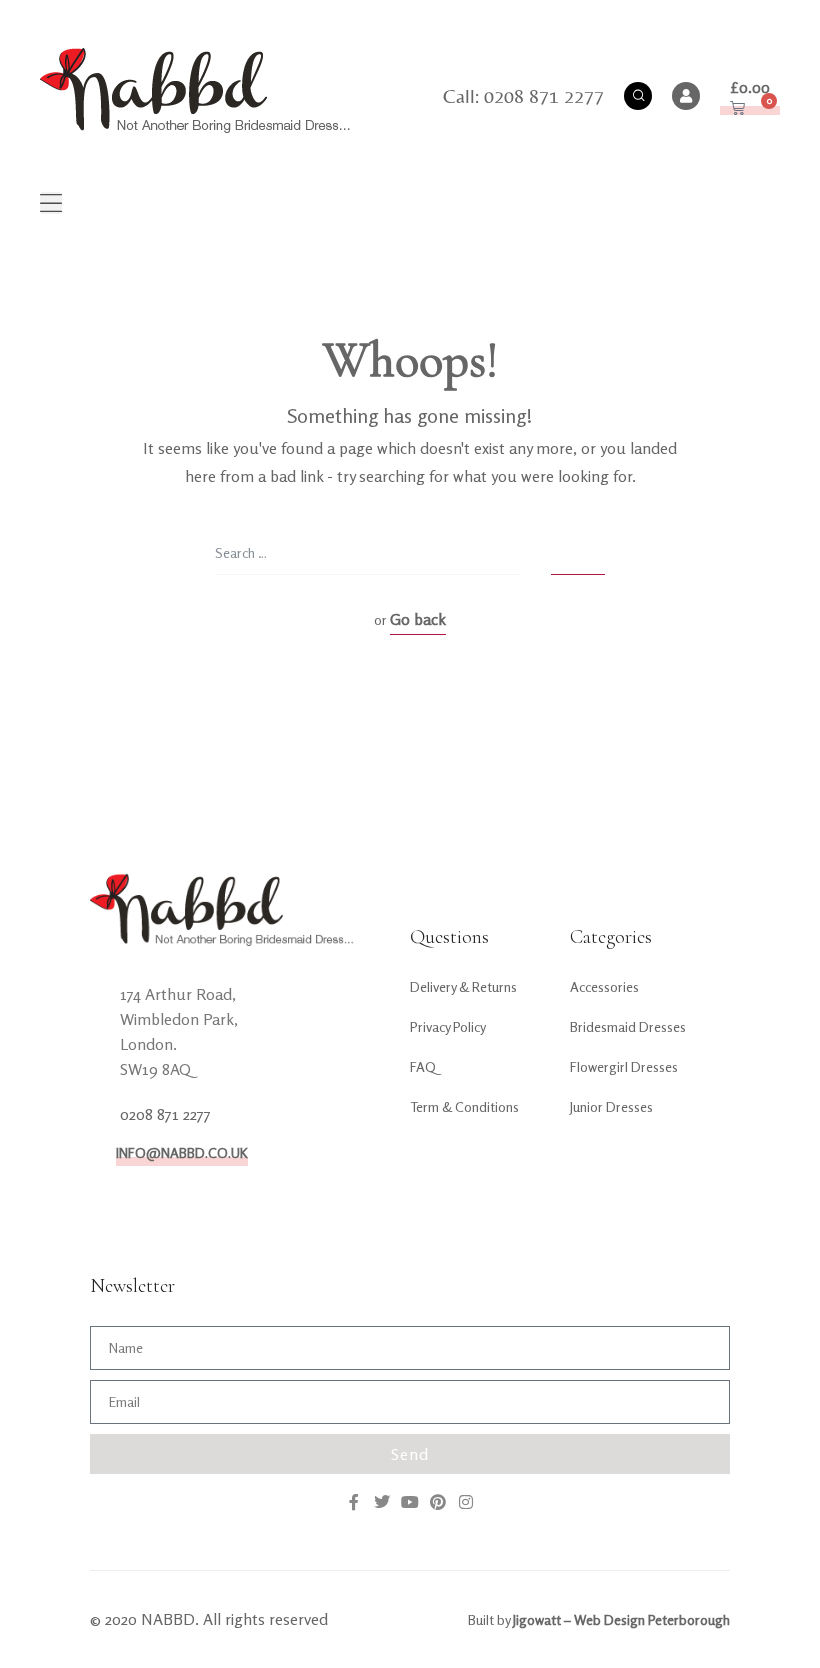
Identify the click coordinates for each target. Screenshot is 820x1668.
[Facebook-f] (354, 1502)
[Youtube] (410, 1502)
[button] (51, 203)
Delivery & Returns (463, 986)
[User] (686, 96)
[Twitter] (382, 1502)
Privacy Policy (448, 1026)
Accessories (604, 986)
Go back (418, 619)
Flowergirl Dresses (624, 1066)
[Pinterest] (438, 1502)
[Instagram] (466, 1502)
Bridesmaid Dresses (628, 1026)
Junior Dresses (611, 1106)
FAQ (423, 1066)
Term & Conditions (464, 1106)
